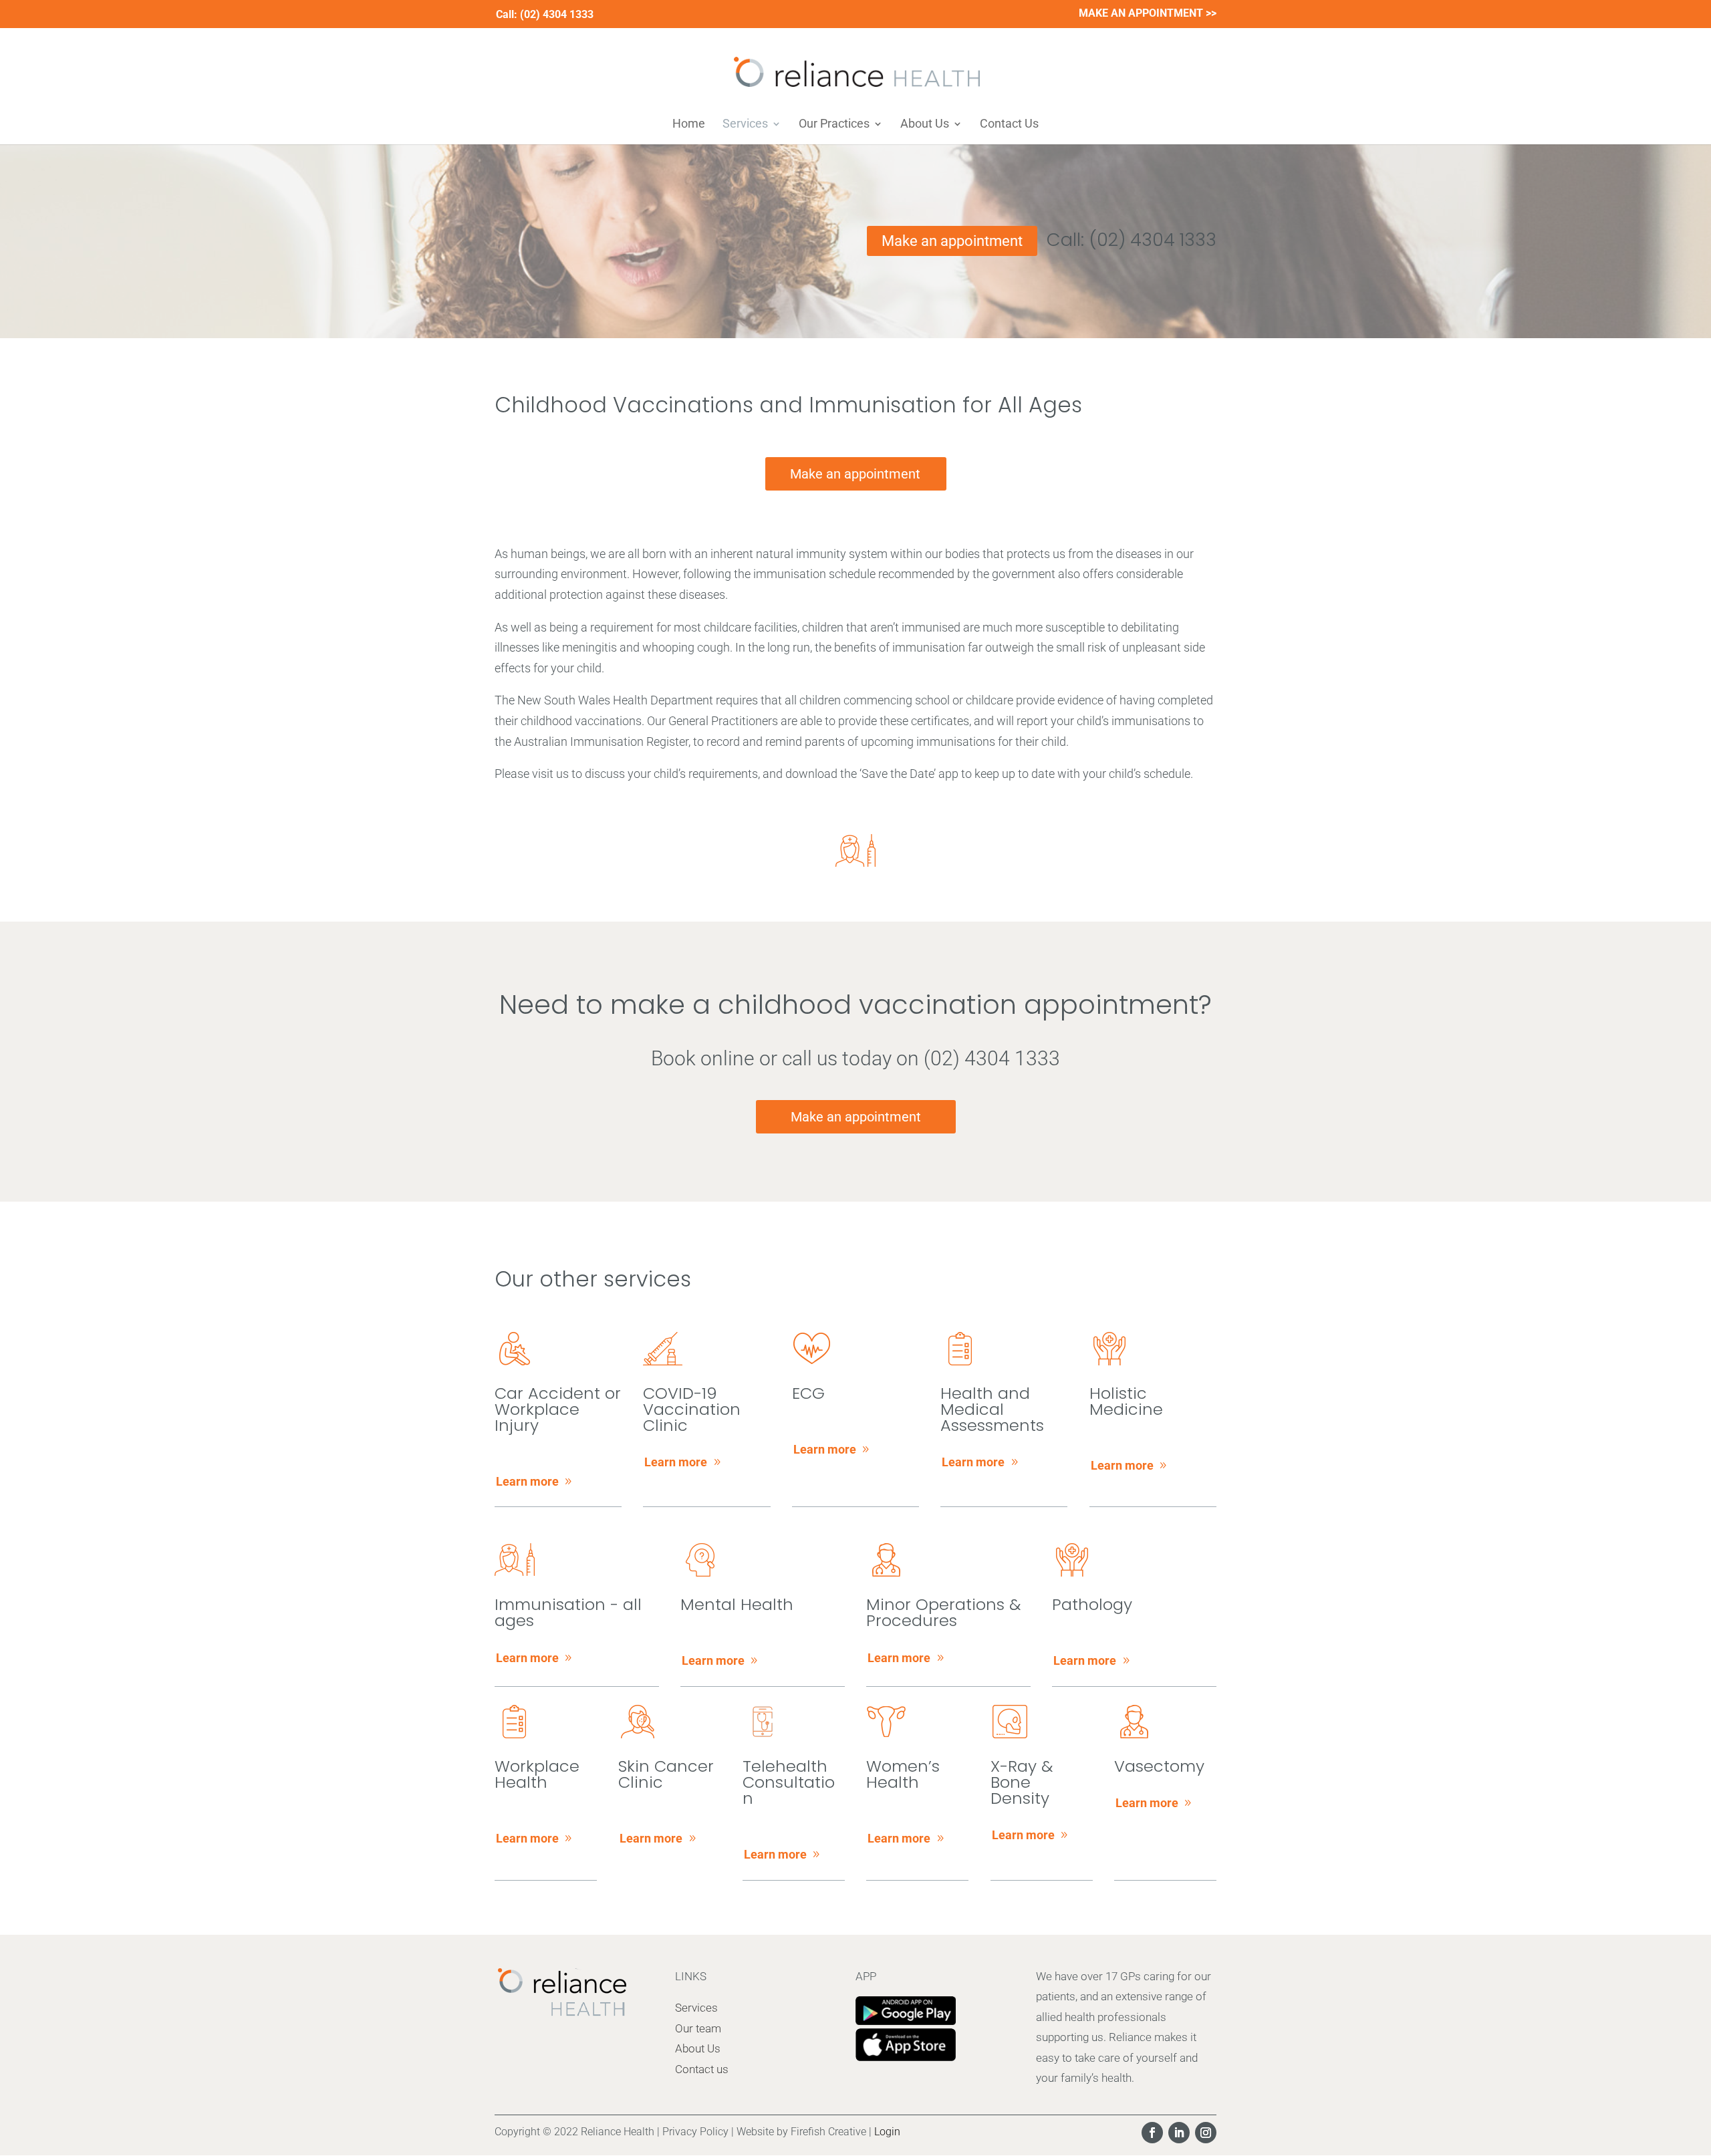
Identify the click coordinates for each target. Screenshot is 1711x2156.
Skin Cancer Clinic (666, 1774)
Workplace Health (537, 1774)
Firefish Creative (828, 2132)
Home (689, 125)
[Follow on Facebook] (1152, 2133)
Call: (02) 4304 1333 (1132, 240)
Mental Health (737, 1604)
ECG (808, 1393)
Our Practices (834, 125)
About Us (925, 125)
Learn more (527, 1481)
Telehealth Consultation (789, 1782)
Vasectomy (1159, 1766)
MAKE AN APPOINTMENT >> (1148, 14)
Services (745, 125)
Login (887, 2132)
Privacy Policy (695, 2132)
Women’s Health (903, 1774)
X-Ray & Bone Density (1022, 1782)
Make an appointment (952, 241)
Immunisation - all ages (568, 1612)
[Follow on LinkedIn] (1179, 2133)
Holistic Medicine (1126, 1401)
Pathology (1092, 1604)
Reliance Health (618, 2132)
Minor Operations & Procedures (943, 1612)
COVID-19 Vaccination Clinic (692, 1409)
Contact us (702, 2069)
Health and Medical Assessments (992, 1409)
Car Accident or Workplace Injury (558, 1409)
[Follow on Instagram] (1206, 2133)
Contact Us (1009, 125)
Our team (698, 2028)
